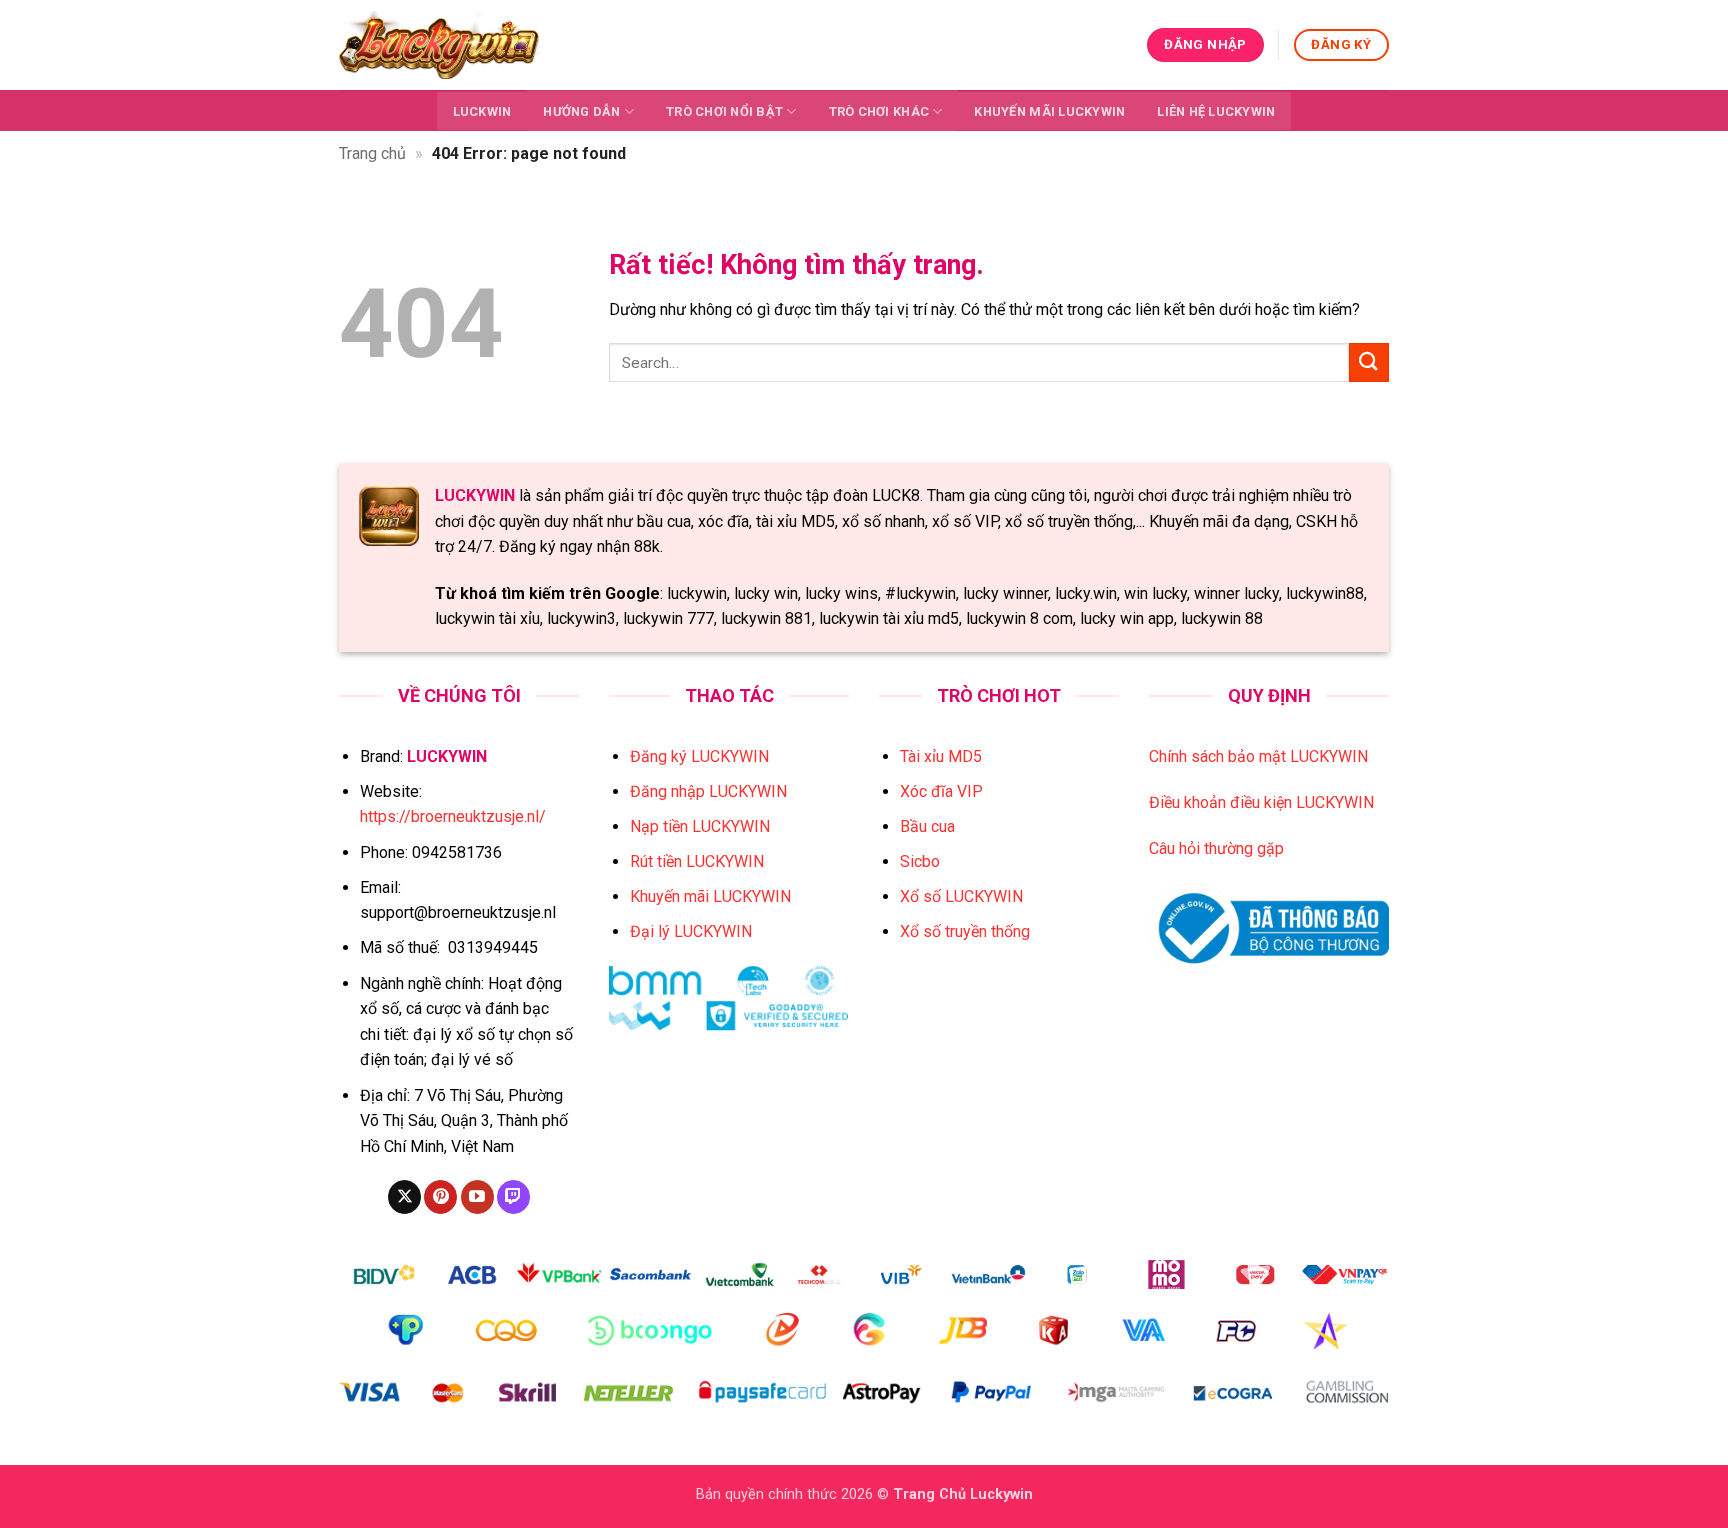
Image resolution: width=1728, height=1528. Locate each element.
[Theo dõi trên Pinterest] (440, 1197)
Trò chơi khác (879, 111)
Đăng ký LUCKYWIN (699, 756)
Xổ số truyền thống (965, 931)
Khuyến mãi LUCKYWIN (1049, 111)
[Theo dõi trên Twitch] (513, 1197)
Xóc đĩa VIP (941, 791)
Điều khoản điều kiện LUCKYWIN (1261, 802)
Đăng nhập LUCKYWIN (708, 791)
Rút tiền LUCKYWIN (697, 861)
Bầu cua (927, 826)
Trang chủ (372, 153)
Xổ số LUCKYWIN (961, 896)
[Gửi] (1369, 362)
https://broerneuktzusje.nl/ (453, 816)
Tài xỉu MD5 (941, 756)
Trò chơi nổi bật (724, 111)
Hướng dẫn (581, 111)
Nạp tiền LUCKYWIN (700, 826)
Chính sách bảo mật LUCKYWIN (1258, 756)
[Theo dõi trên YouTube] (477, 1197)
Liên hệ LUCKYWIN (1216, 111)
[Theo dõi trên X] (404, 1197)
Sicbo (920, 861)
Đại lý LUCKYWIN (691, 931)
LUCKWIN (482, 111)
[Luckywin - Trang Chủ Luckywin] (439, 44)
